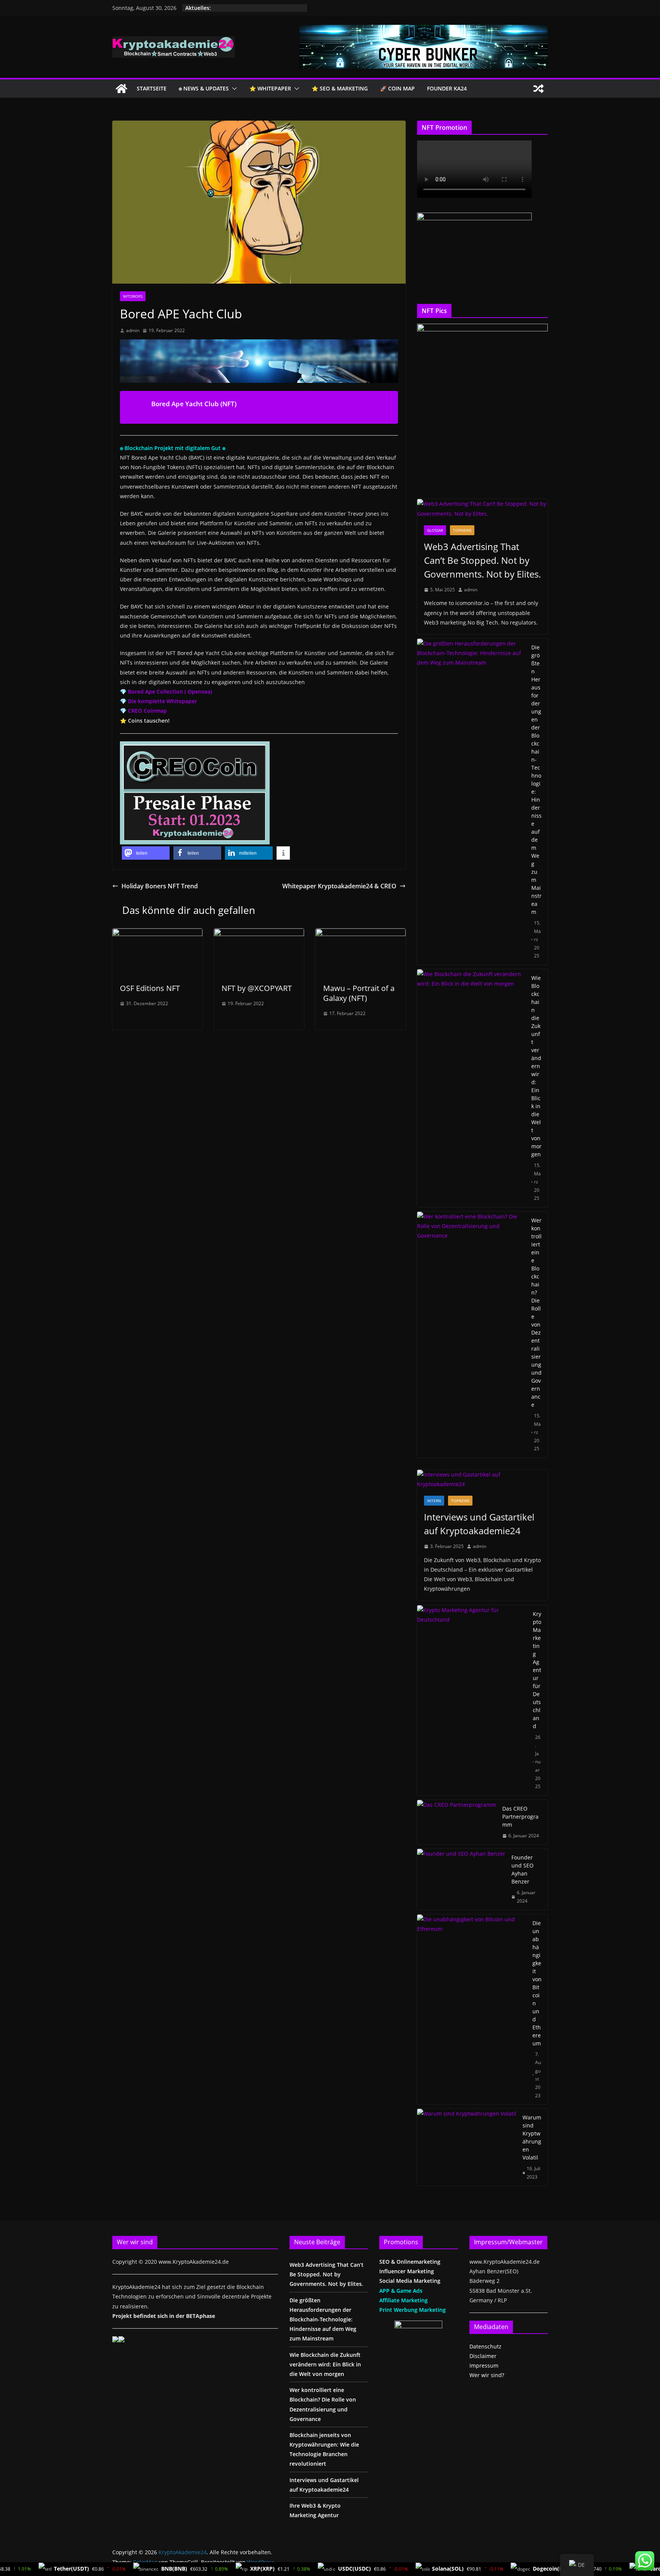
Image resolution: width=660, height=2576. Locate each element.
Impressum (484, 2365)
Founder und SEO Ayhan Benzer (522, 1869)
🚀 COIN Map (397, 88)
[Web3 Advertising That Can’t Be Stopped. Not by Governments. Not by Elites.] (482, 508)
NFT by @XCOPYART (257, 988)
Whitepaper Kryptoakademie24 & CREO (339, 886)
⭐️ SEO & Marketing (340, 88)
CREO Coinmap (147, 711)
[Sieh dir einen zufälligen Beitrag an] (539, 89)
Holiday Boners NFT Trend (160, 886)
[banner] (424, 30)
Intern (434, 1501)
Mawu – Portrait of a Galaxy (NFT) (359, 993)
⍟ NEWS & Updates (204, 88)
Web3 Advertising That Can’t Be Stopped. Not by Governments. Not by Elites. (482, 560)
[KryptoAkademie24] (121, 89)
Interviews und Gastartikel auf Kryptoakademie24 (479, 1524)
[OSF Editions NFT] (157, 934)
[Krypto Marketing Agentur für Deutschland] (472, 1700)
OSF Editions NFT (150, 988)
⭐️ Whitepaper (270, 88)
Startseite (152, 88)
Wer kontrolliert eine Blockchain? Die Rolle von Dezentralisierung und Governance (536, 1312)
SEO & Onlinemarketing (410, 2262)
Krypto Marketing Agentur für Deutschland (537, 1670)
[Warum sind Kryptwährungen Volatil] (467, 2147)
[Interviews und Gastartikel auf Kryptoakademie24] (482, 1479)
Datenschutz (485, 2346)
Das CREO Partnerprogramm (520, 1817)
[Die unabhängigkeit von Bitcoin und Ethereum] (472, 2009)
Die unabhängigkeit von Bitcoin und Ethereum (537, 1983)
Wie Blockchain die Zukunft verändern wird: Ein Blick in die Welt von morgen (536, 1066)
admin (133, 330)
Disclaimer (483, 2356)
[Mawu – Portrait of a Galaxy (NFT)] (361, 934)
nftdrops (133, 296)
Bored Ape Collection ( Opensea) (170, 692)
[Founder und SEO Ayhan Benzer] (461, 1879)
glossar (435, 530)
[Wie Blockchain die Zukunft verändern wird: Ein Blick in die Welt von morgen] (471, 1088)
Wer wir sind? (487, 2375)
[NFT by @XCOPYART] (259, 934)
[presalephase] (195, 747)
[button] (233, 89)
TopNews (462, 530)
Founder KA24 (447, 88)
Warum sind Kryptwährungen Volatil (532, 2137)
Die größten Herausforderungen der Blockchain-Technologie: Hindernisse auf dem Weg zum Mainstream (536, 780)
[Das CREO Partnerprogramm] (457, 1822)
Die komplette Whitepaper (163, 701)
